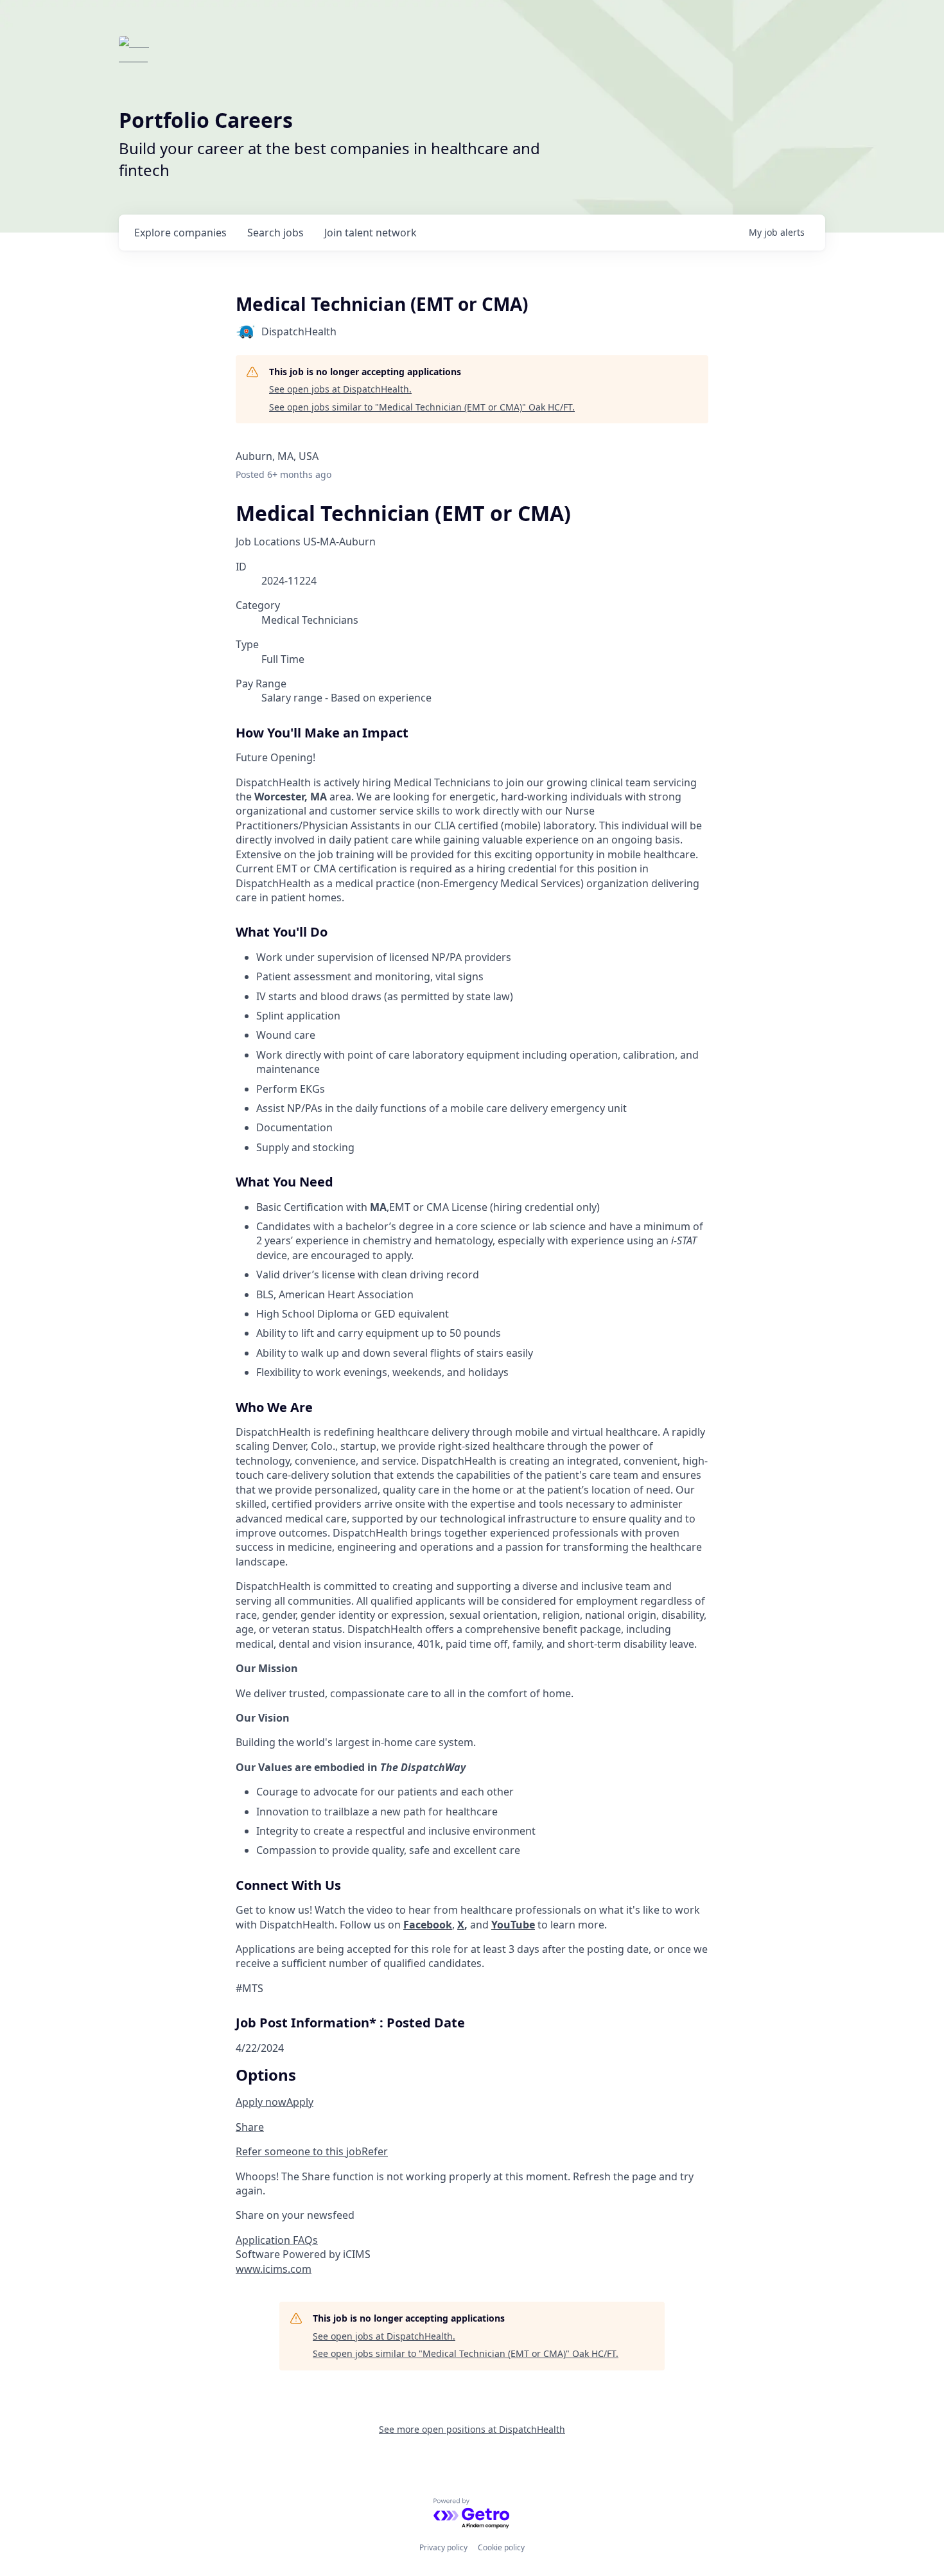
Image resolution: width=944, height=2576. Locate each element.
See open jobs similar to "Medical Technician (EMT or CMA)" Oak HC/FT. (422, 407)
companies (180, 233)
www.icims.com (274, 2269)
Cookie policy (501, 2547)
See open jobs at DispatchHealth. (340, 389)
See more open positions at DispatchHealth (472, 2429)
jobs (275, 233)
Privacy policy (443, 2547)
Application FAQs (277, 2240)
